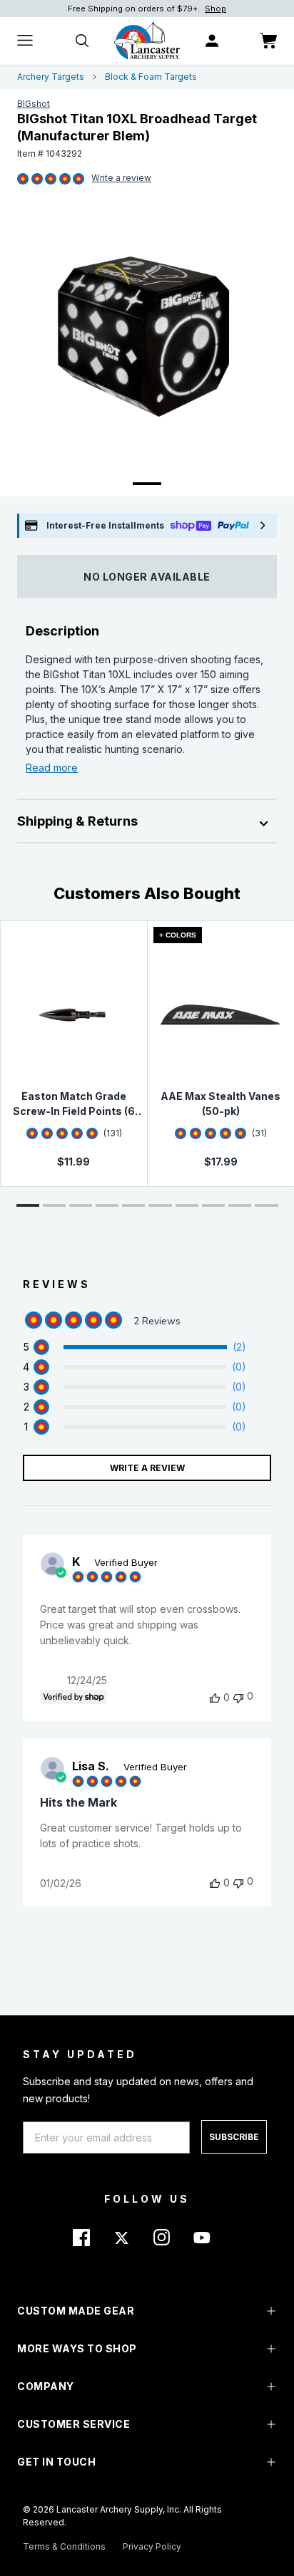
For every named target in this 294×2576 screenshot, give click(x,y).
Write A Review (147, 1468)
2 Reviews (121, 179)
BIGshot (34, 104)
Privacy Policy (152, 2546)
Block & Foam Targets (151, 77)
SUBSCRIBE (234, 2137)
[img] (23, 180)
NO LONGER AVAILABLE (147, 577)
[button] (28, 1205)
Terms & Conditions (64, 2546)
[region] (135, 1347)
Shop (216, 9)
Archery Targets (51, 77)
